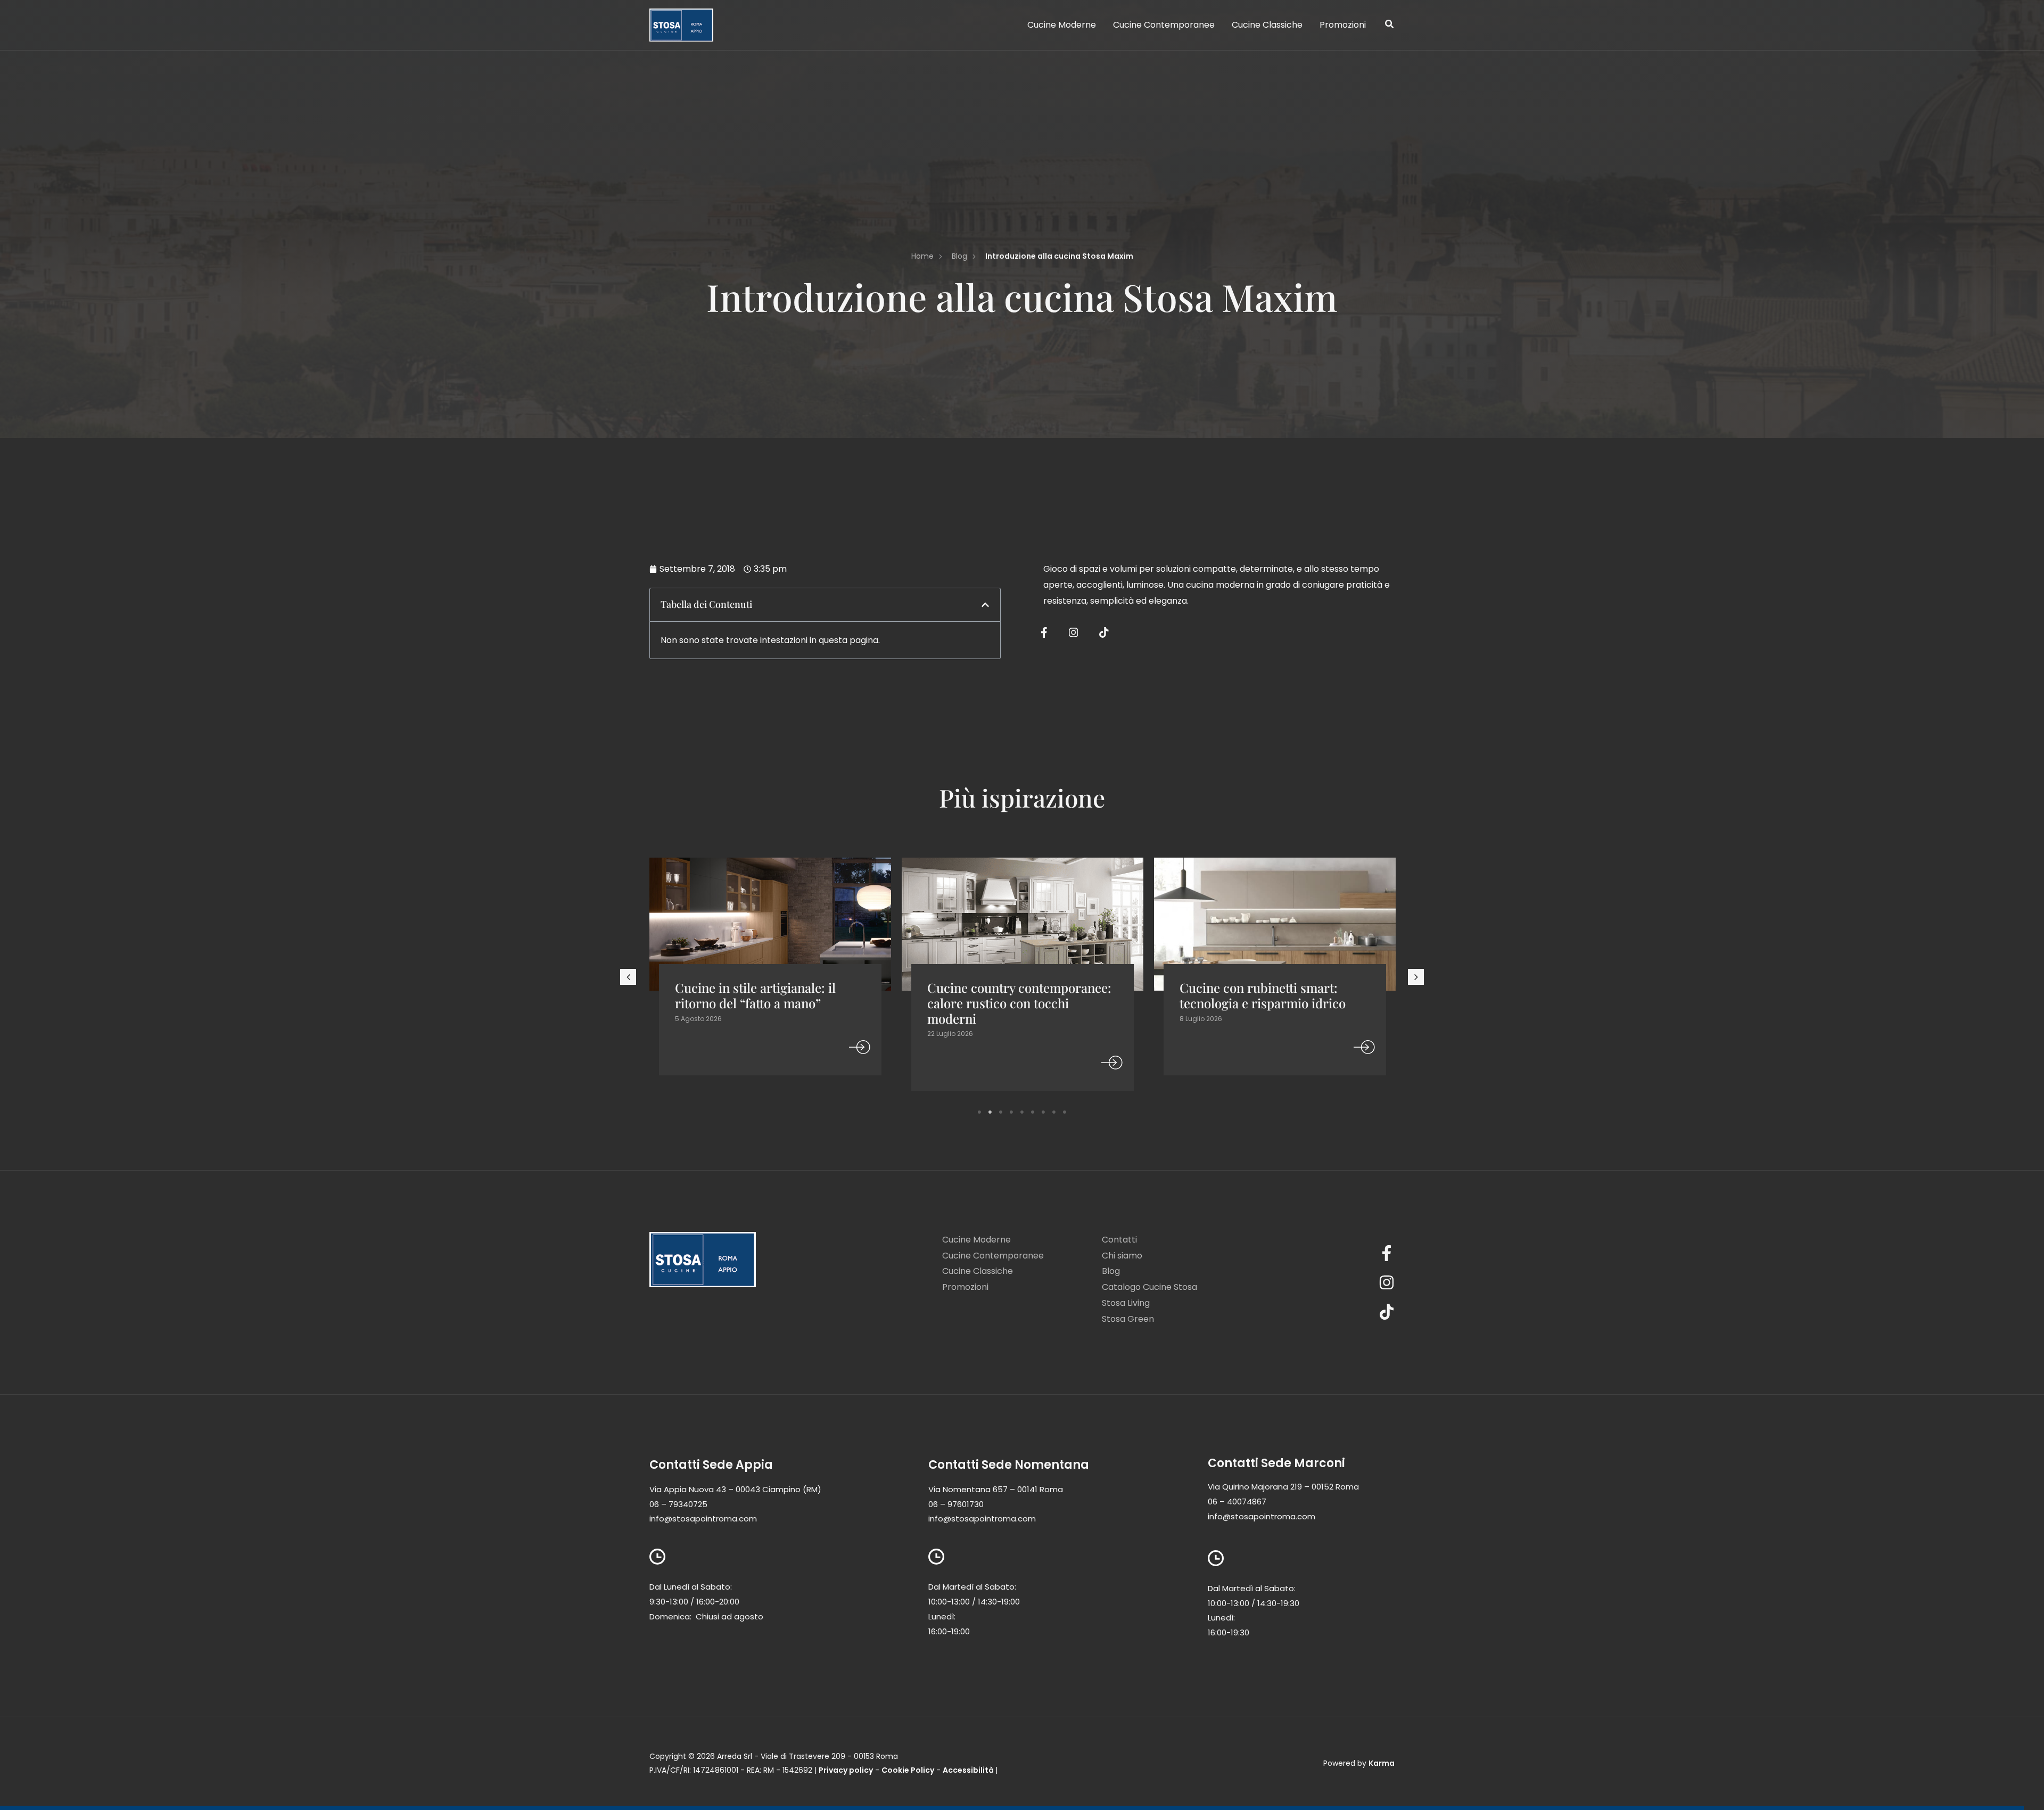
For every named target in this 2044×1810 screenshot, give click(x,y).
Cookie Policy (908, 1770)
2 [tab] (990, 1112)
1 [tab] (979, 1112)
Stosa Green (1128, 1319)
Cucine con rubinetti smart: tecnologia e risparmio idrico (1010, 995)
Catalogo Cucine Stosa (1149, 1287)
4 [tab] (1011, 1112)
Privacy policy (846, 1770)
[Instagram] (1328, 1282)
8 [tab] (1054, 1112)
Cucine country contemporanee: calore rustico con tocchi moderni (767, 1003)
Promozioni (965, 1287)
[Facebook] (1328, 1253)
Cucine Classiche (978, 1271)
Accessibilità (968, 1770)
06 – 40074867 (1237, 1502)
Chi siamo (1122, 1256)
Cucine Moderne (976, 1240)
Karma (1382, 1763)
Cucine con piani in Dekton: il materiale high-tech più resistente (1264, 1003)
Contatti (1119, 1240)
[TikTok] (1328, 1312)
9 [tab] (1065, 1112)
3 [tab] (1001, 1112)
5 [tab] (1022, 1112)
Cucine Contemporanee (993, 1256)
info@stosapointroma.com (703, 1519)
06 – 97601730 (956, 1504)
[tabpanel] (770, 978)
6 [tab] (1033, 1112)
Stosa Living (1126, 1303)
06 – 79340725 (678, 1504)
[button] (1390, 25)
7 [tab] (1043, 1112)
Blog (1111, 1271)
